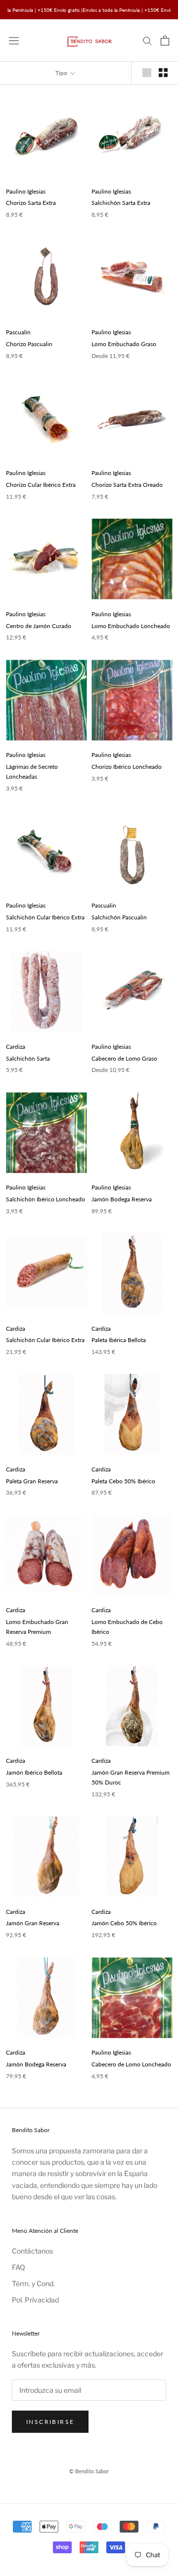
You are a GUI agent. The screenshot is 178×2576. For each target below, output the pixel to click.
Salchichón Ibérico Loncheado (45, 1199)
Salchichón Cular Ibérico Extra (45, 917)
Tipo (62, 73)
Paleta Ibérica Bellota (119, 1340)
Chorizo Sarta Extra (31, 203)
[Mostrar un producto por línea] (147, 73)
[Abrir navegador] (14, 40)
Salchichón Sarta (28, 1058)
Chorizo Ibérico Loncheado (127, 767)
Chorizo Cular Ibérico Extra (41, 485)
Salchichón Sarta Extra (121, 203)
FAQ (19, 2267)
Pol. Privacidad (35, 2300)
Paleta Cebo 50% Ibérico (123, 1481)
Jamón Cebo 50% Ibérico (124, 1923)
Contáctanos (32, 2251)
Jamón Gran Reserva (33, 1923)
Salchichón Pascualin (119, 917)
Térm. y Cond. (33, 2283)
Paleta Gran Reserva (32, 1481)
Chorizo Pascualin (29, 344)
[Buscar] (147, 40)
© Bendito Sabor (89, 2471)
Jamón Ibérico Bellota (34, 1772)
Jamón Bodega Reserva (122, 1199)
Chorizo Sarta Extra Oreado (127, 485)
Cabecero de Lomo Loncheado (131, 2064)
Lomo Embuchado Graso (124, 344)
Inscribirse (50, 2422)
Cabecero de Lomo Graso (124, 1058)
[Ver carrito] (165, 40)
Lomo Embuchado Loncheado (131, 626)
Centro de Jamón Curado (39, 626)
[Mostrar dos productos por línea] (163, 73)
